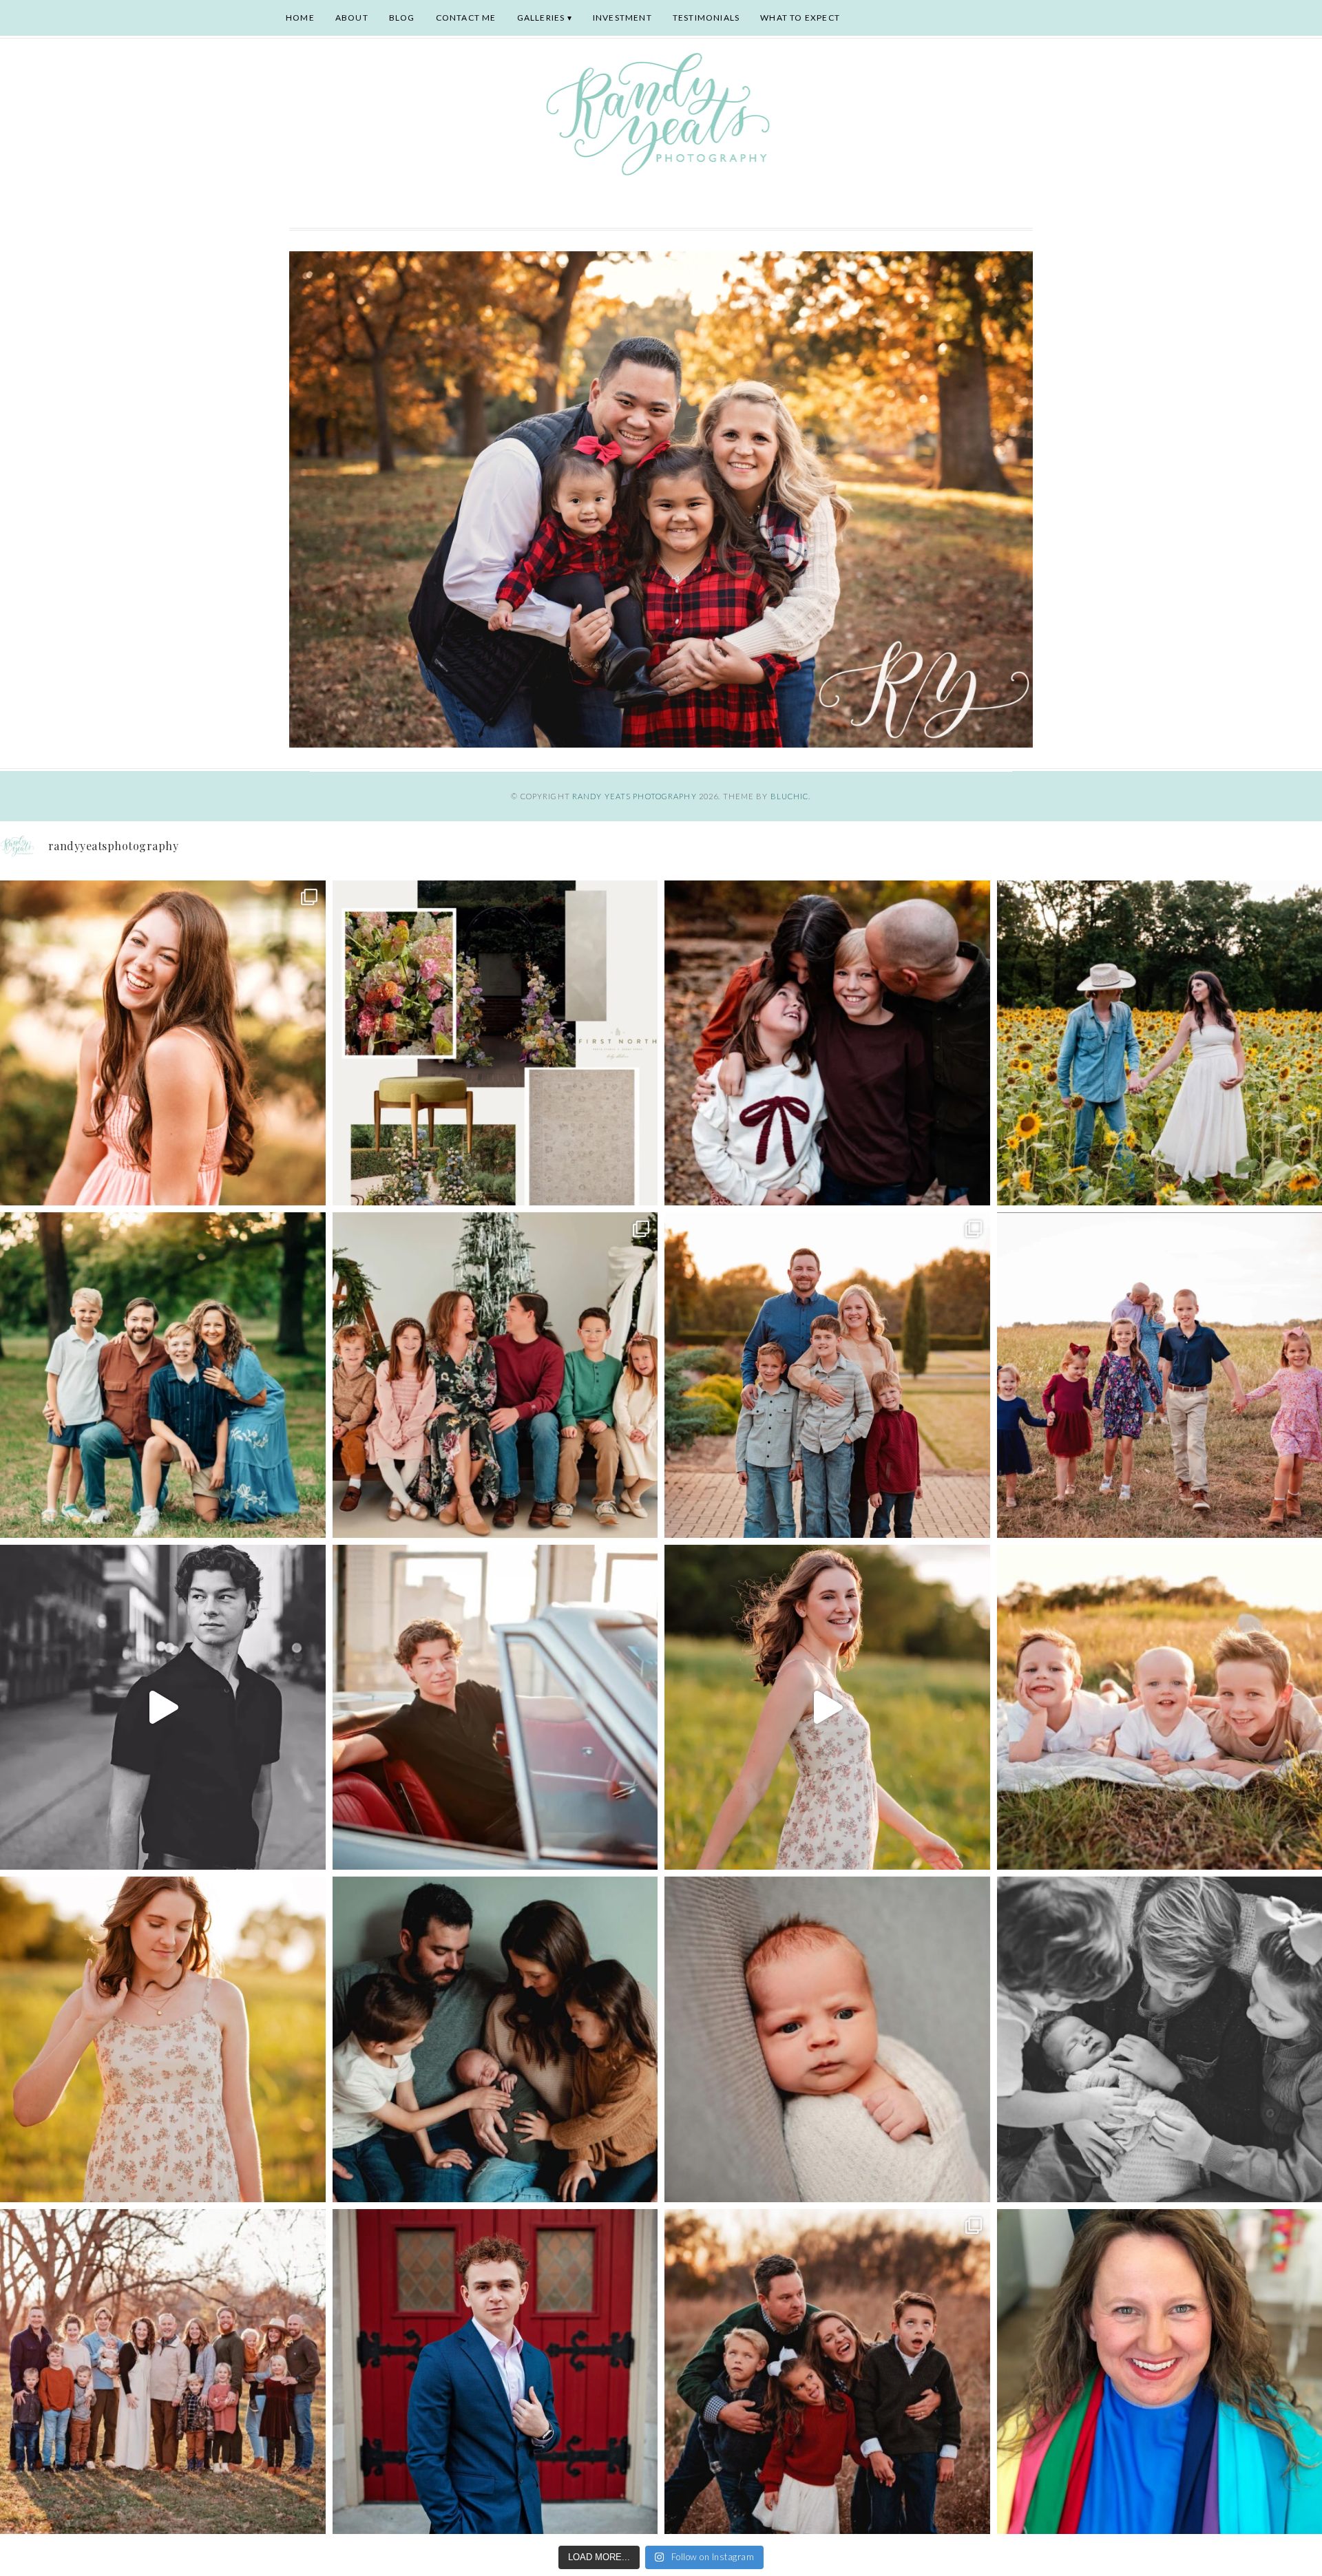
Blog (402, 18)
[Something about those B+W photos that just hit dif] (163, 1708)
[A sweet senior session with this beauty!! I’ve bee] (163, 1043)
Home (300, 18)
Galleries (541, 18)
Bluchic (790, 796)
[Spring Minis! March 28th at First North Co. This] (495, 1043)
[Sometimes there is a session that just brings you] (827, 2372)
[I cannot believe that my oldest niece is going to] (163, 2039)
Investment (622, 18)
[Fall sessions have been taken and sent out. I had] (827, 1043)
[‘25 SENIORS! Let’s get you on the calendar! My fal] (827, 1708)
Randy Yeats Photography (634, 796)
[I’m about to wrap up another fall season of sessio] (827, 1375)
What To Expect (800, 18)
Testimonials (706, 18)
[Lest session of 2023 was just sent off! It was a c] (163, 2372)
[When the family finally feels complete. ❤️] (495, 2039)
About (352, 18)
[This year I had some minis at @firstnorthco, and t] (495, 1375)
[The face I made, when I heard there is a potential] (827, 2039)
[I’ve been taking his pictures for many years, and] (495, 1708)
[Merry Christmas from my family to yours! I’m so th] (163, 1375)
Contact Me (466, 18)
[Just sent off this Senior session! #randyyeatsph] (495, 2372)
